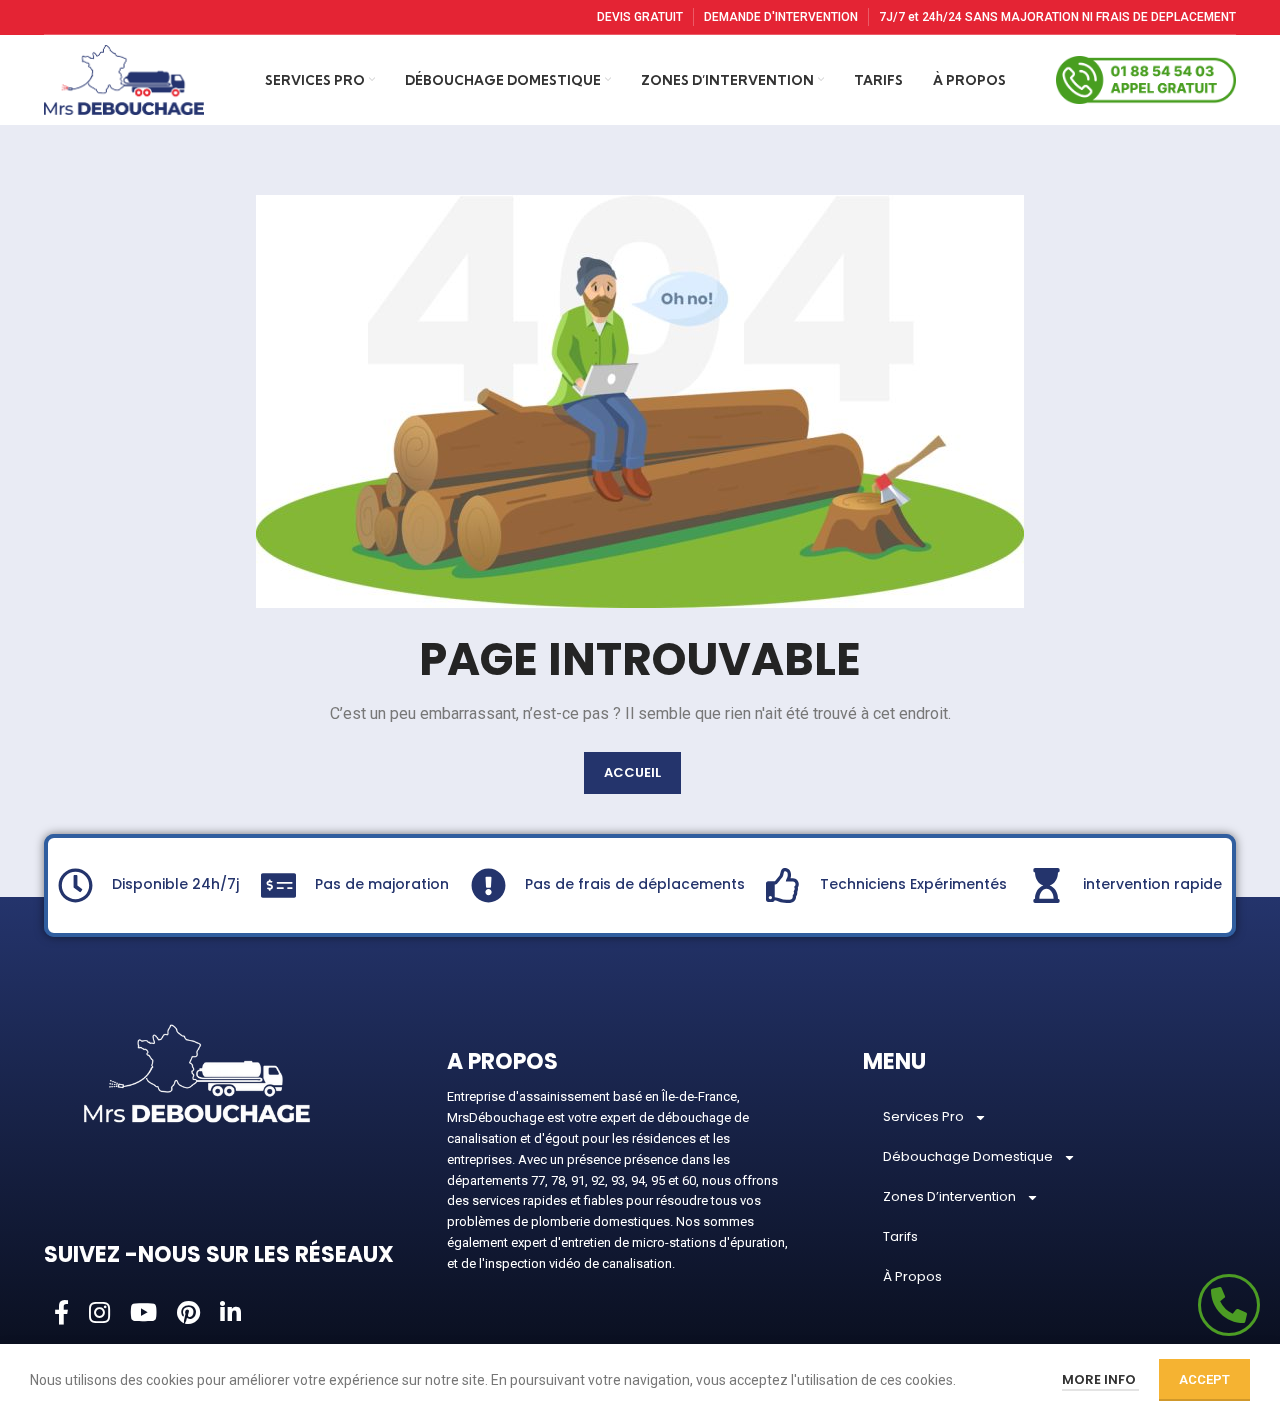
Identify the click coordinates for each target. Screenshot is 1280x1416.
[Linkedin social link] (230, 1314)
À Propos (912, 1276)
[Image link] (197, 1072)
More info (1100, 1379)
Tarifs (900, 1236)
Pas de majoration (382, 884)
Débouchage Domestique (968, 1156)
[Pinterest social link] (188, 1314)
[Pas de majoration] (278, 885)
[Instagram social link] (99, 1314)
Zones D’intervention (949, 1196)
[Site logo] (124, 79)
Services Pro (923, 1116)
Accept (1204, 1379)
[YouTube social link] (143, 1314)
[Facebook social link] (61, 1314)
